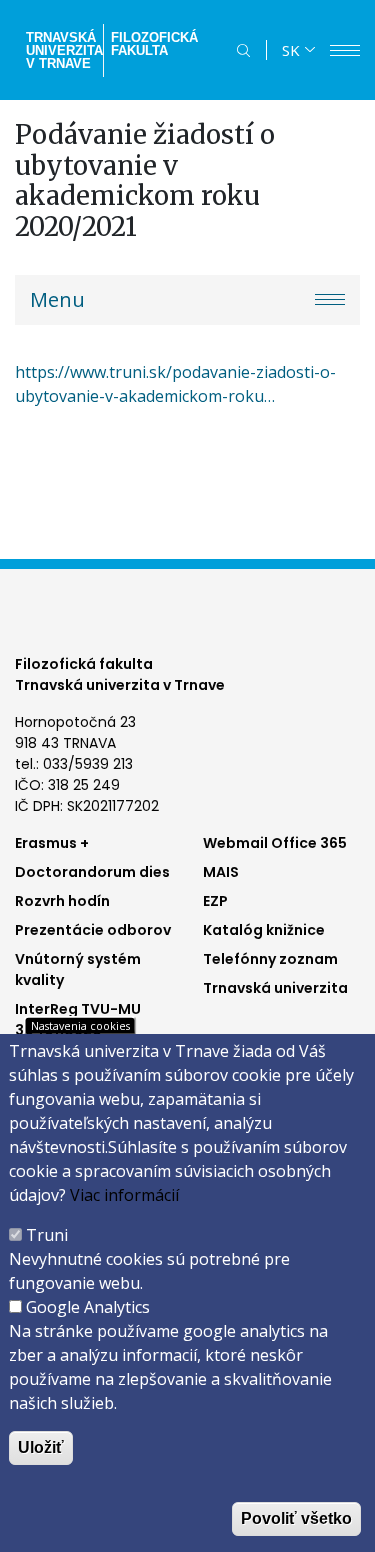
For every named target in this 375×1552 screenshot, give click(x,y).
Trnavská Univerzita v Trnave (62, 50)
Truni (47, 1235)
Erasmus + (52, 843)
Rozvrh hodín (62, 901)
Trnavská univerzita (275, 988)
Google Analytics (88, 1307)
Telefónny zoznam (270, 959)
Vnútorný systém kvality (78, 969)
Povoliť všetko (296, 1518)
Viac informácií (124, 1195)
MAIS (221, 872)
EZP (215, 901)
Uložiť (41, 1447)
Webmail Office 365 (275, 843)
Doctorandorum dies (92, 872)
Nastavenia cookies (80, 1025)
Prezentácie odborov (93, 930)
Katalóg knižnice (264, 930)
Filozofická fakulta (154, 44)
